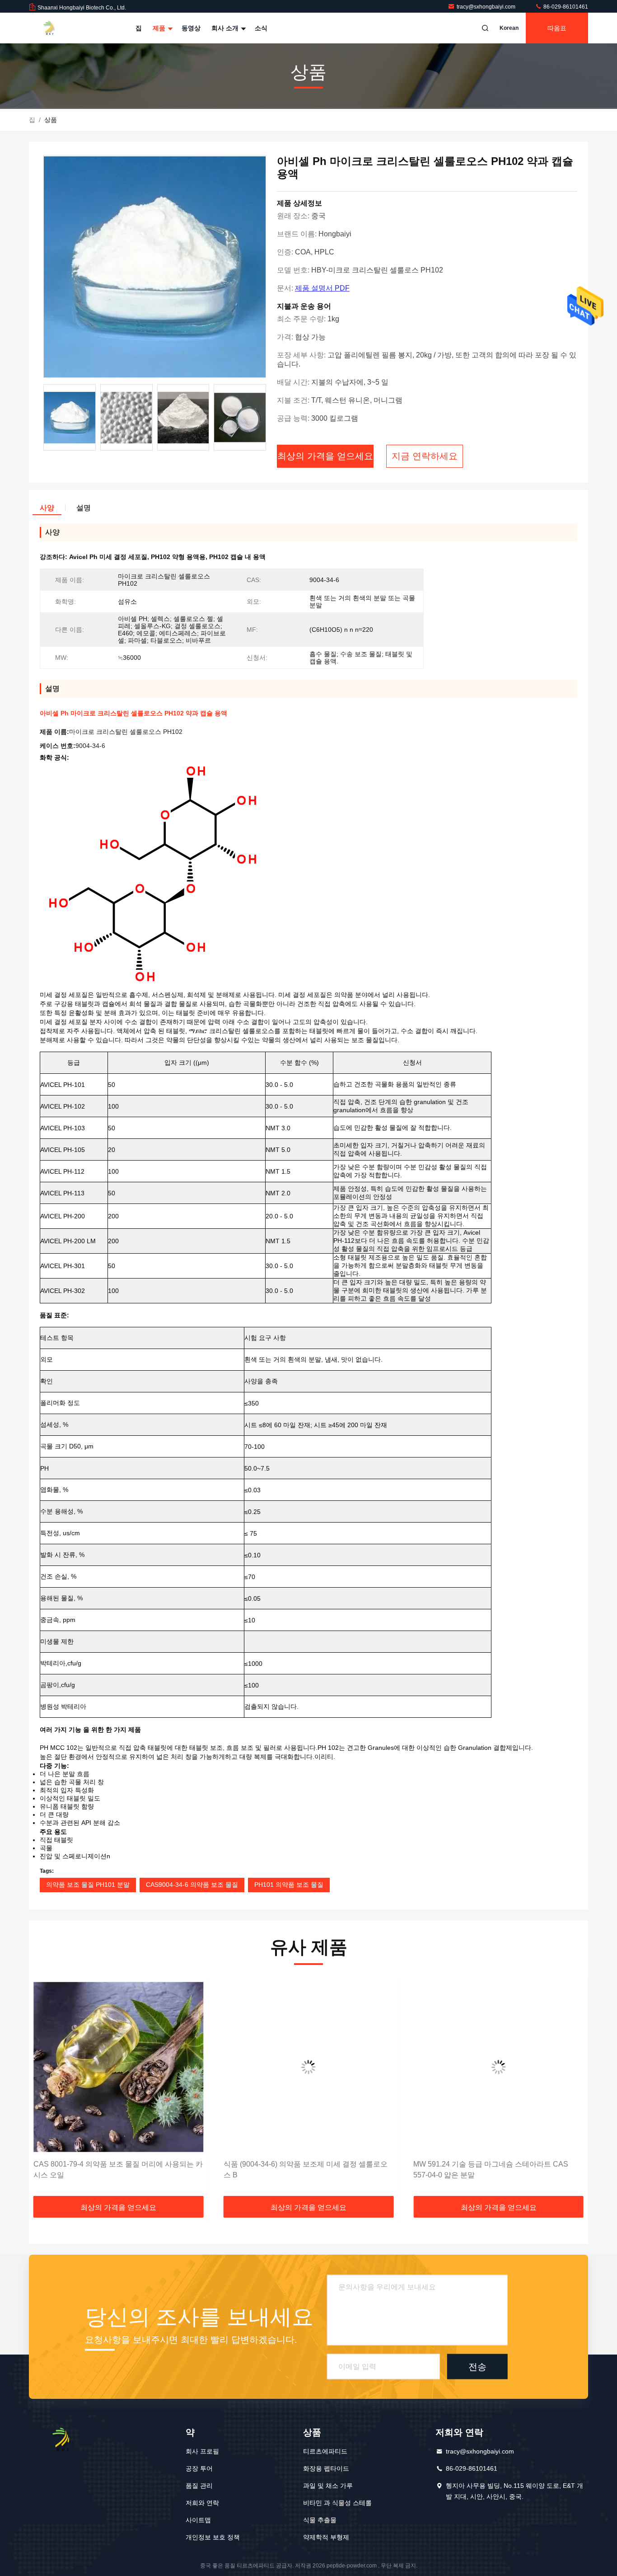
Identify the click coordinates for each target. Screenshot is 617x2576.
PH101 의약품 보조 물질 (289, 1885)
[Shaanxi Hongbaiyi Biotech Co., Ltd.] (57, 28)
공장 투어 (199, 2468)
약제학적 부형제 (326, 2537)
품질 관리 (199, 2486)
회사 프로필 (202, 2451)
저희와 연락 (202, 2503)
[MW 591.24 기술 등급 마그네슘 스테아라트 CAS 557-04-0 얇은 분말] (309, 2067)
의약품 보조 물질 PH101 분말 (88, 1885)
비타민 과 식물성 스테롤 (337, 2503)
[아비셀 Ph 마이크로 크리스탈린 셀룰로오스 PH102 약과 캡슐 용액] (155, 267)
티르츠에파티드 (325, 2451)
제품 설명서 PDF (322, 288)
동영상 (191, 28)
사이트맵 (198, 2520)
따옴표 (557, 28)
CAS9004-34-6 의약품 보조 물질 (192, 1885)
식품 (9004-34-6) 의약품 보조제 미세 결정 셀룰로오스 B (115, 2169)
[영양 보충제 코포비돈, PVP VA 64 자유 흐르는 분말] (498, 2067)
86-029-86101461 (565, 7)
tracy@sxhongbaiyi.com (487, 7)
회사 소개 (226, 28)
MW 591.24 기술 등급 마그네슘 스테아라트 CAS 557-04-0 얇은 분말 (301, 2169)
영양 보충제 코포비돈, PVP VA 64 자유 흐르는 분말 (495, 2164)
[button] (45, 2088)
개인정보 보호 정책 (213, 2537)
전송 (477, 2366)
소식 (261, 28)
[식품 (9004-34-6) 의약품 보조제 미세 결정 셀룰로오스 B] (119, 2067)
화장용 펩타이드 (326, 2468)
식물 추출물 (320, 2520)
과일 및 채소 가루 (328, 2486)
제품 (160, 28)
